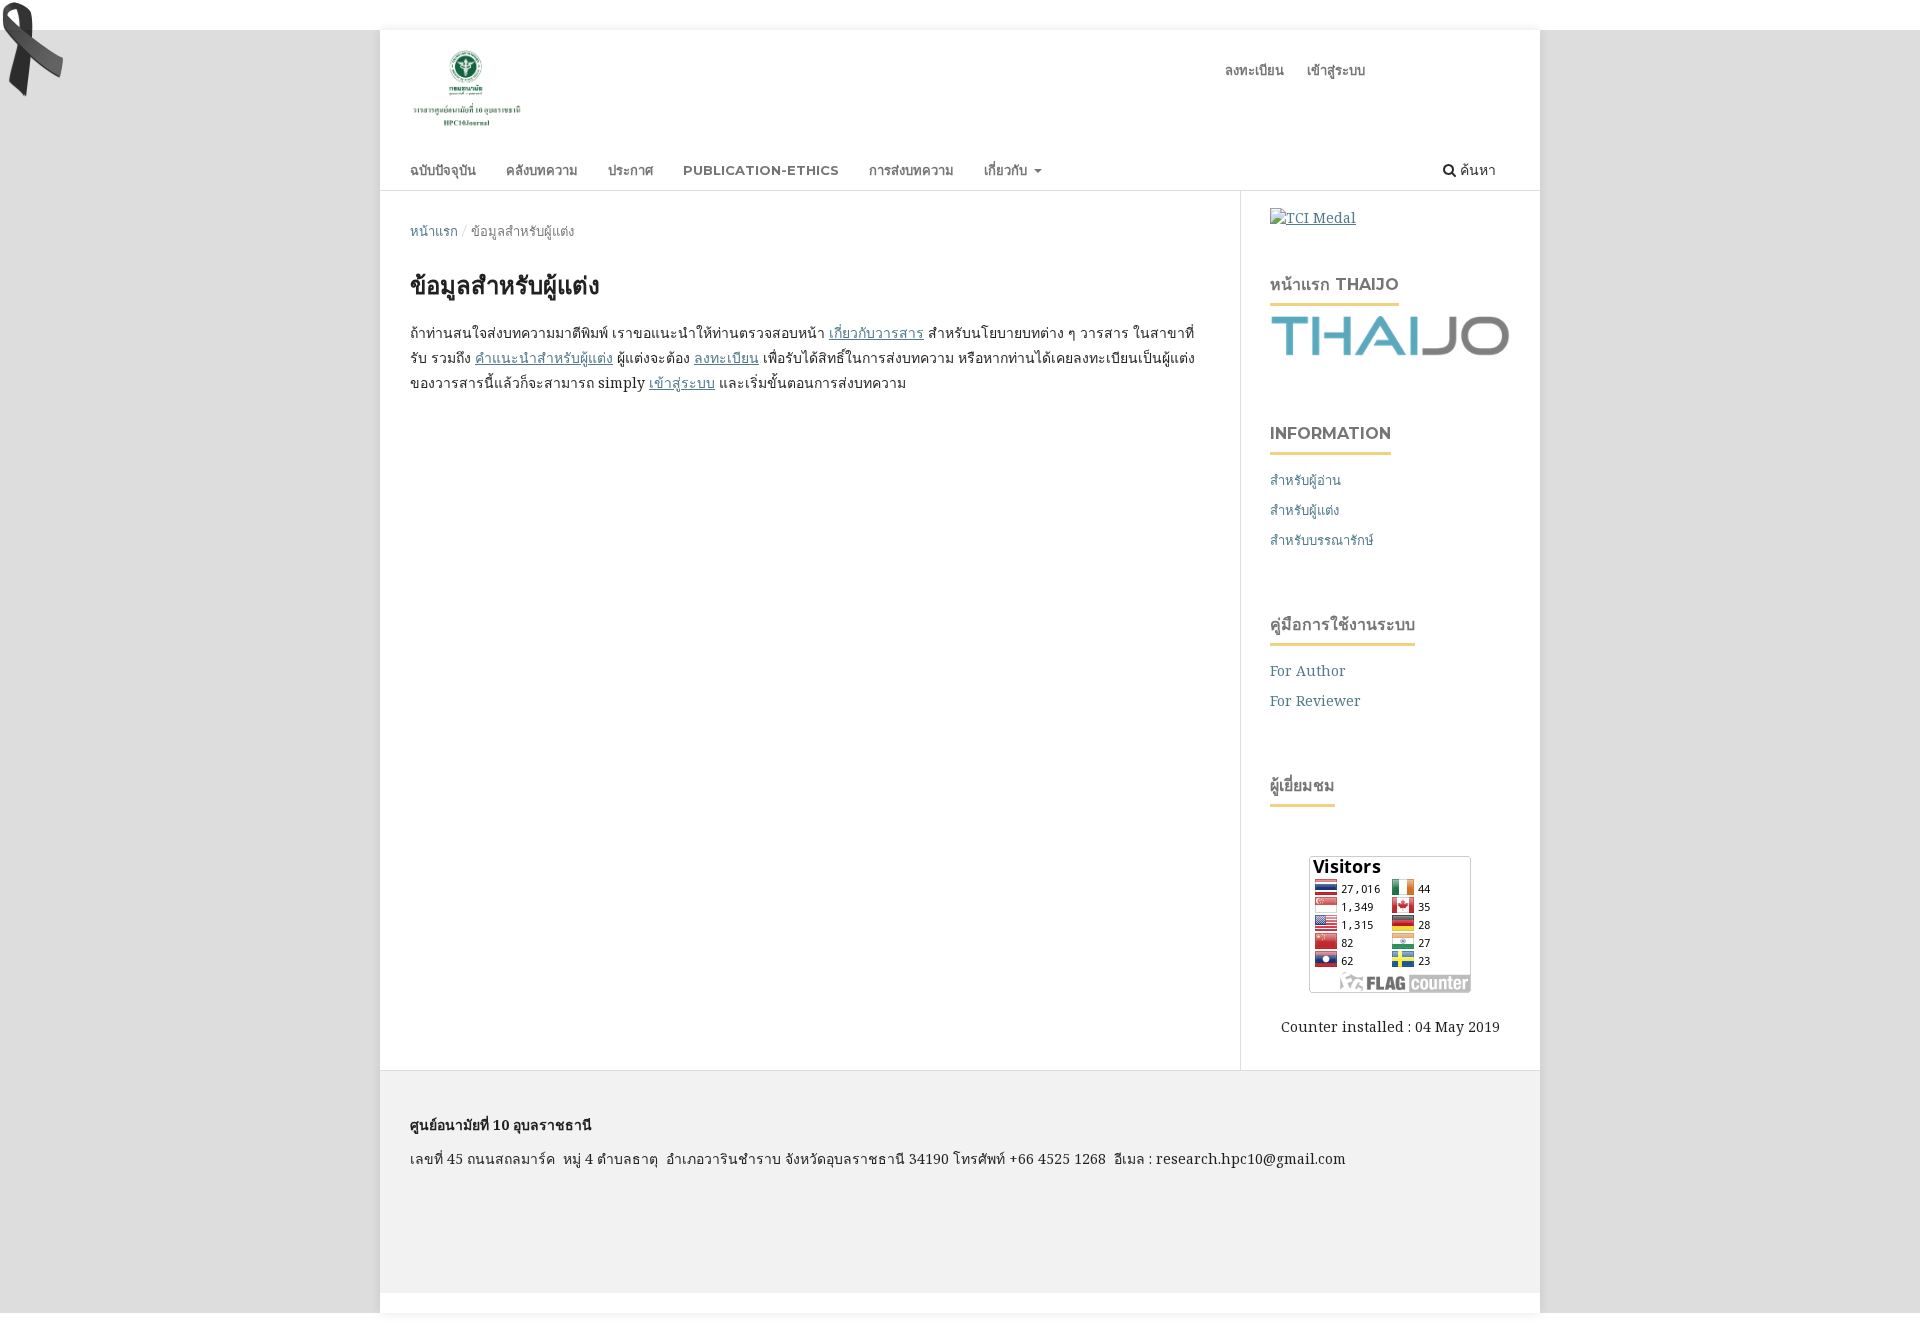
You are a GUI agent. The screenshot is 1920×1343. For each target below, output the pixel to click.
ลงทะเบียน (1254, 70)
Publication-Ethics (761, 170)
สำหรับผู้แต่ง (1304, 510)
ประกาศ (630, 170)
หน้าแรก (434, 231)
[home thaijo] (1390, 350)
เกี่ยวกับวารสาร (876, 332)
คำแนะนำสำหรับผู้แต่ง (544, 357)
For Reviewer (1315, 700)
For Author (1308, 670)
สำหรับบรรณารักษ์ (1322, 540)
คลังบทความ (542, 170)
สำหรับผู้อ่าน (1305, 480)
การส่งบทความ (911, 170)
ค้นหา (1476, 169)
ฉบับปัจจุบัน (443, 170)
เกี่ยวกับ (1007, 170)
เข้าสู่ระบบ (1336, 70)
